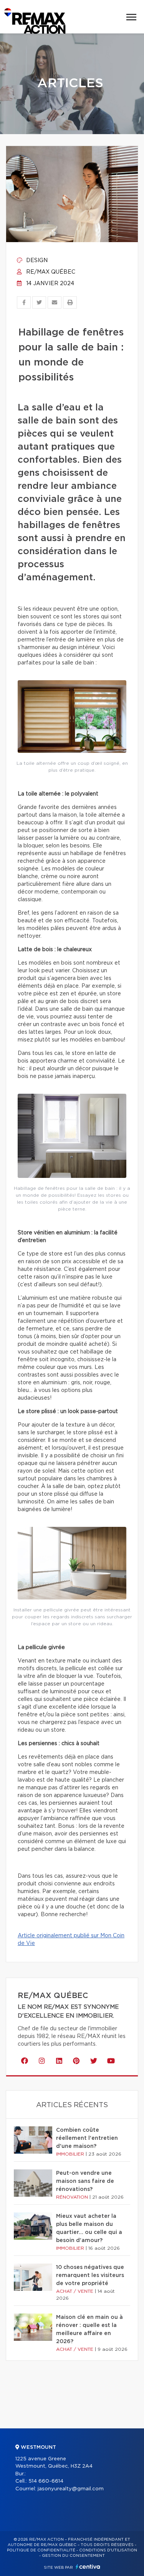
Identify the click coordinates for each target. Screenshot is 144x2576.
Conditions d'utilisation (108, 2550)
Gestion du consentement (73, 2556)
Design (36, 261)
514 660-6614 (46, 2481)
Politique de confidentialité (41, 2550)
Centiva (88, 2567)
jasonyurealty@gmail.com (71, 2489)
